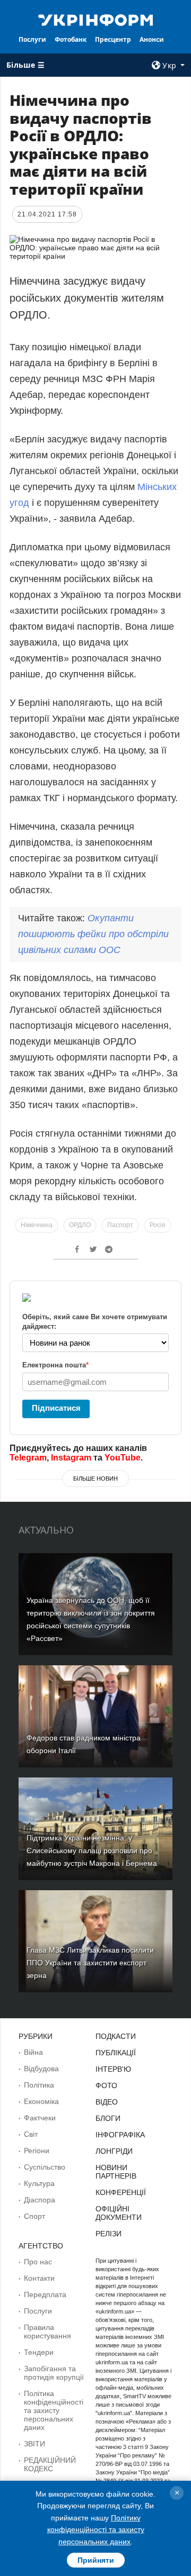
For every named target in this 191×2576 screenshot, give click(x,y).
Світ (31, 2134)
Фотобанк (71, 39)
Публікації (116, 2053)
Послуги (32, 39)
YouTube (123, 1458)
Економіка (41, 2101)
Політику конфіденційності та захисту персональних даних (96, 2530)
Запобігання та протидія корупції (54, 2373)
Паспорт (120, 1225)
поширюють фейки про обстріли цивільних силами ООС (93, 934)
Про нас (38, 2262)
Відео (107, 2102)
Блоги (108, 2118)
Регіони (37, 2151)
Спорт (34, 2216)
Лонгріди (114, 2151)
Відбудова (41, 2069)
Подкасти (116, 2036)
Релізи (108, 2234)
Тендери (39, 2352)
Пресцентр (113, 39)
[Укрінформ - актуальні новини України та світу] (95, 19)
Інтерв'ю (113, 2069)
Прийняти (96, 2560)
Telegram (28, 1458)
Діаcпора (40, 2200)
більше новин (95, 1479)
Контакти (39, 2278)
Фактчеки (40, 2118)
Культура (39, 2183)
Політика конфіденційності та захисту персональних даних (54, 2410)
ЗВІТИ (34, 2444)
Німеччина (37, 1225)
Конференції (121, 2192)
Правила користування (47, 2332)
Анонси (152, 39)
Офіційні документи (119, 2213)
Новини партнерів (116, 2172)
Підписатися (56, 1408)
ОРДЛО (80, 1225)
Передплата (45, 2294)
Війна (33, 2052)
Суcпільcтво (45, 2167)
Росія (158, 1225)
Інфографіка (120, 2135)
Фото (106, 2085)
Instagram (71, 1458)
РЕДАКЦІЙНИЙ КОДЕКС (50, 2464)
